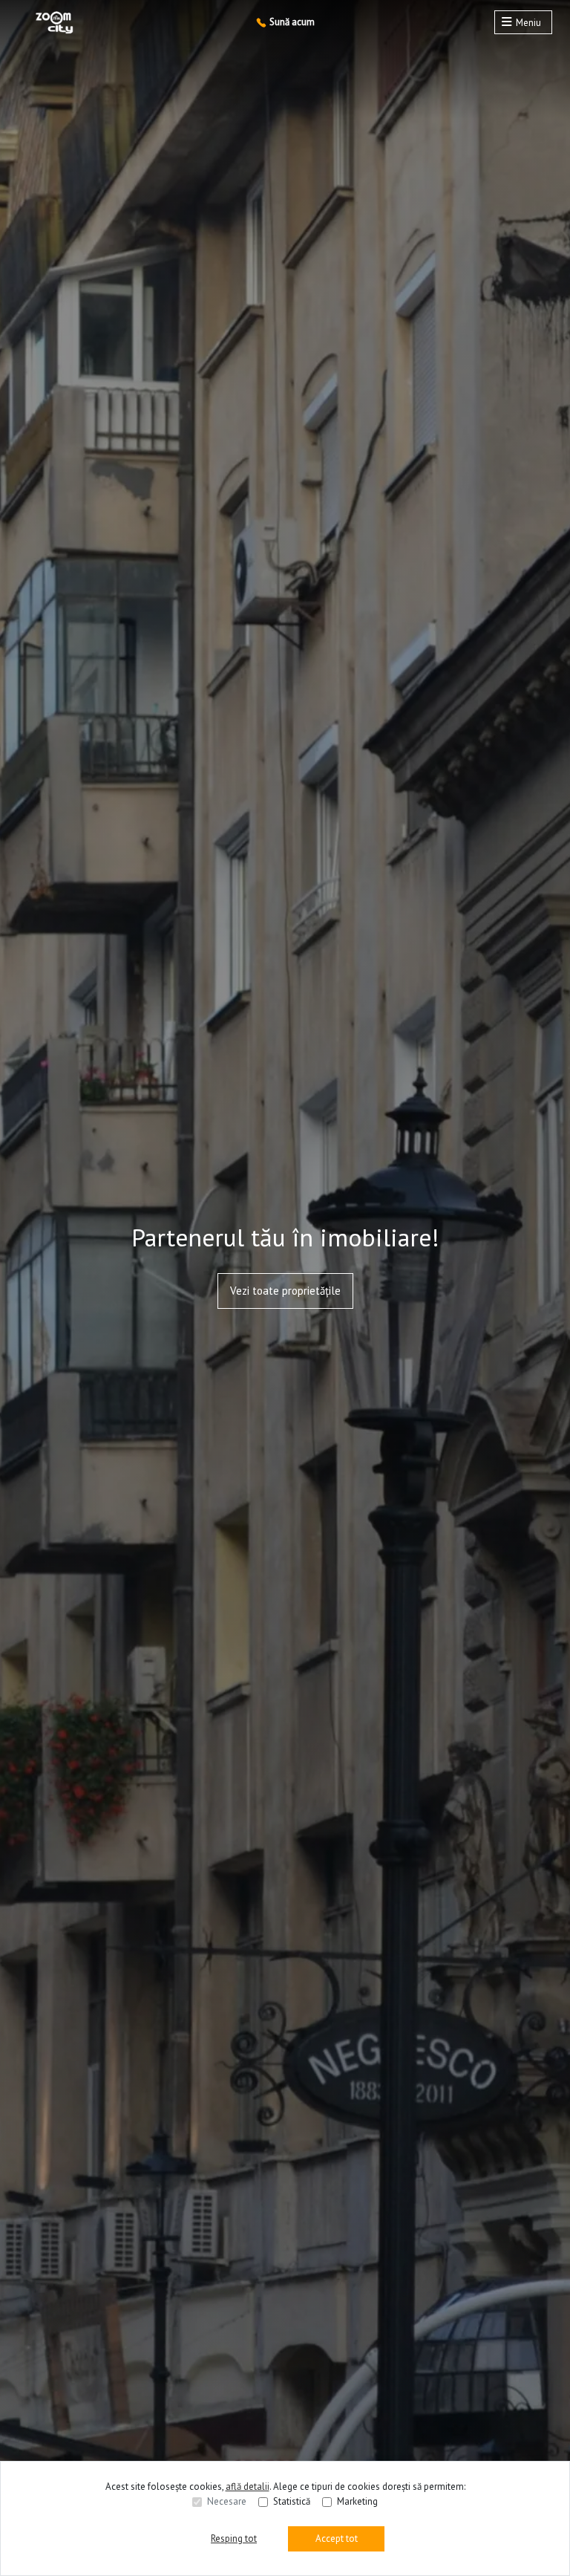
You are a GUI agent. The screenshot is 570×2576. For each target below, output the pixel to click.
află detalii (248, 2486)
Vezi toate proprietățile (285, 1291)
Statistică (292, 2501)
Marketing (357, 2501)
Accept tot (337, 2538)
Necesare (227, 2501)
